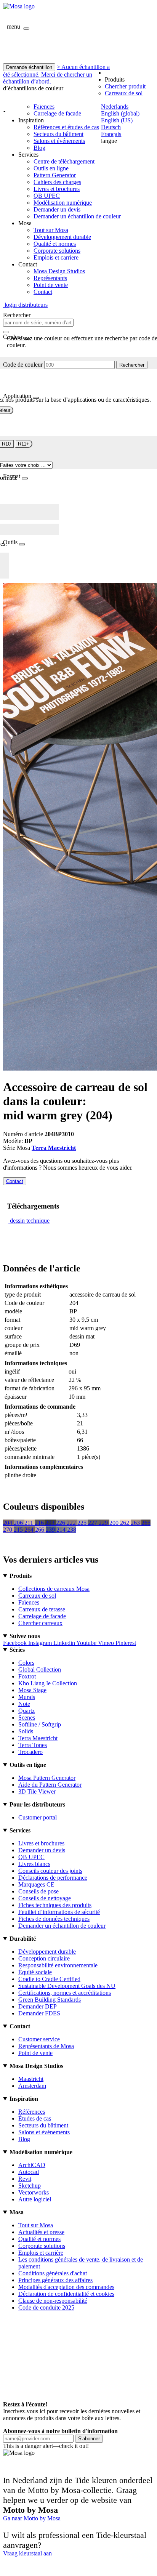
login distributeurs (25, 305)
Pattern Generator (55, 175)
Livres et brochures (57, 189)
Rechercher (132, 365)
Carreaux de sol (124, 93)
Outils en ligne (51, 168)
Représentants (50, 278)
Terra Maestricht (54, 1148)
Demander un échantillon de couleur (77, 216)
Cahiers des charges (57, 182)
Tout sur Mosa (51, 230)
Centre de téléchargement (64, 161)
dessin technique (30, 1221)
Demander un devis (57, 209)
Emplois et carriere (56, 257)
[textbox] (38, 323)
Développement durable (62, 237)
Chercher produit (125, 86)
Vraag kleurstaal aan (27, 2553)
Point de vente (51, 285)
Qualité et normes (55, 244)
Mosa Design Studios (59, 271)
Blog (39, 148)
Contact (43, 292)
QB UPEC (47, 196)
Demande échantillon (29, 67)
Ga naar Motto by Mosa (32, 2518)
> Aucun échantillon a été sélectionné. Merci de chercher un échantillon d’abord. (56, 74)
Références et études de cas (66, 127)
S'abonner (89, 2439)
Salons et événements (59, 141)
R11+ (24, 444)
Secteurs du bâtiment (58, 134)
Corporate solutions (57, 251)
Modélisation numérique (63, 203)
